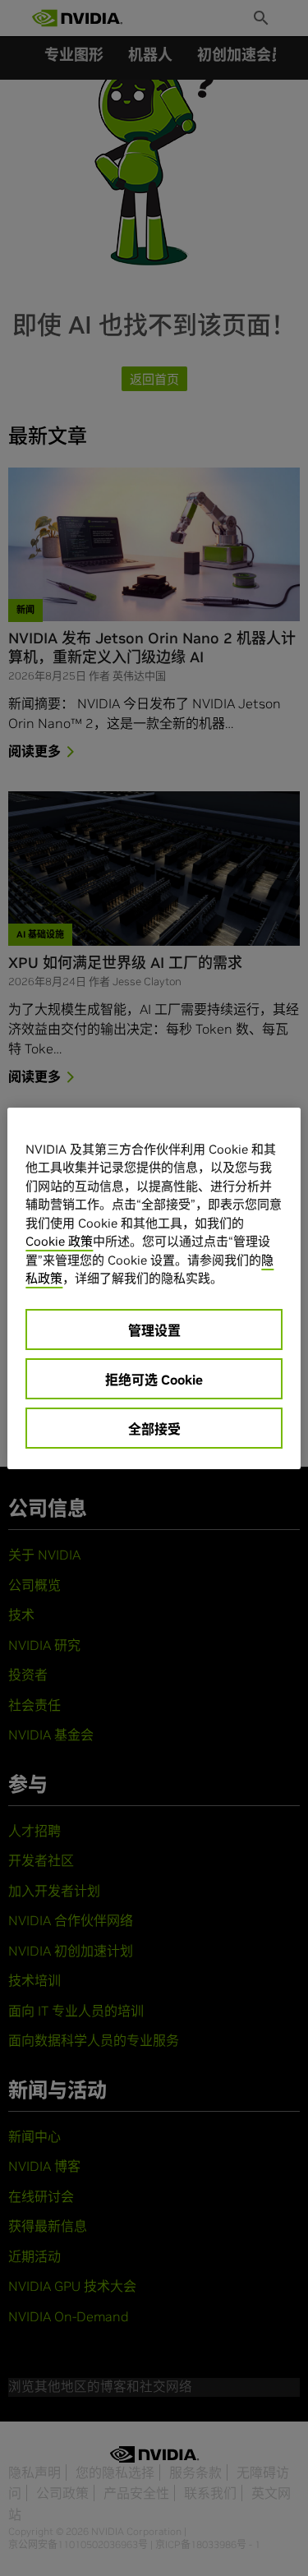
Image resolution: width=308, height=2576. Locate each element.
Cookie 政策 (59, 1241)
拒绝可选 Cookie (154, 1380)
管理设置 (154, 1330)
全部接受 (154, 1429)
